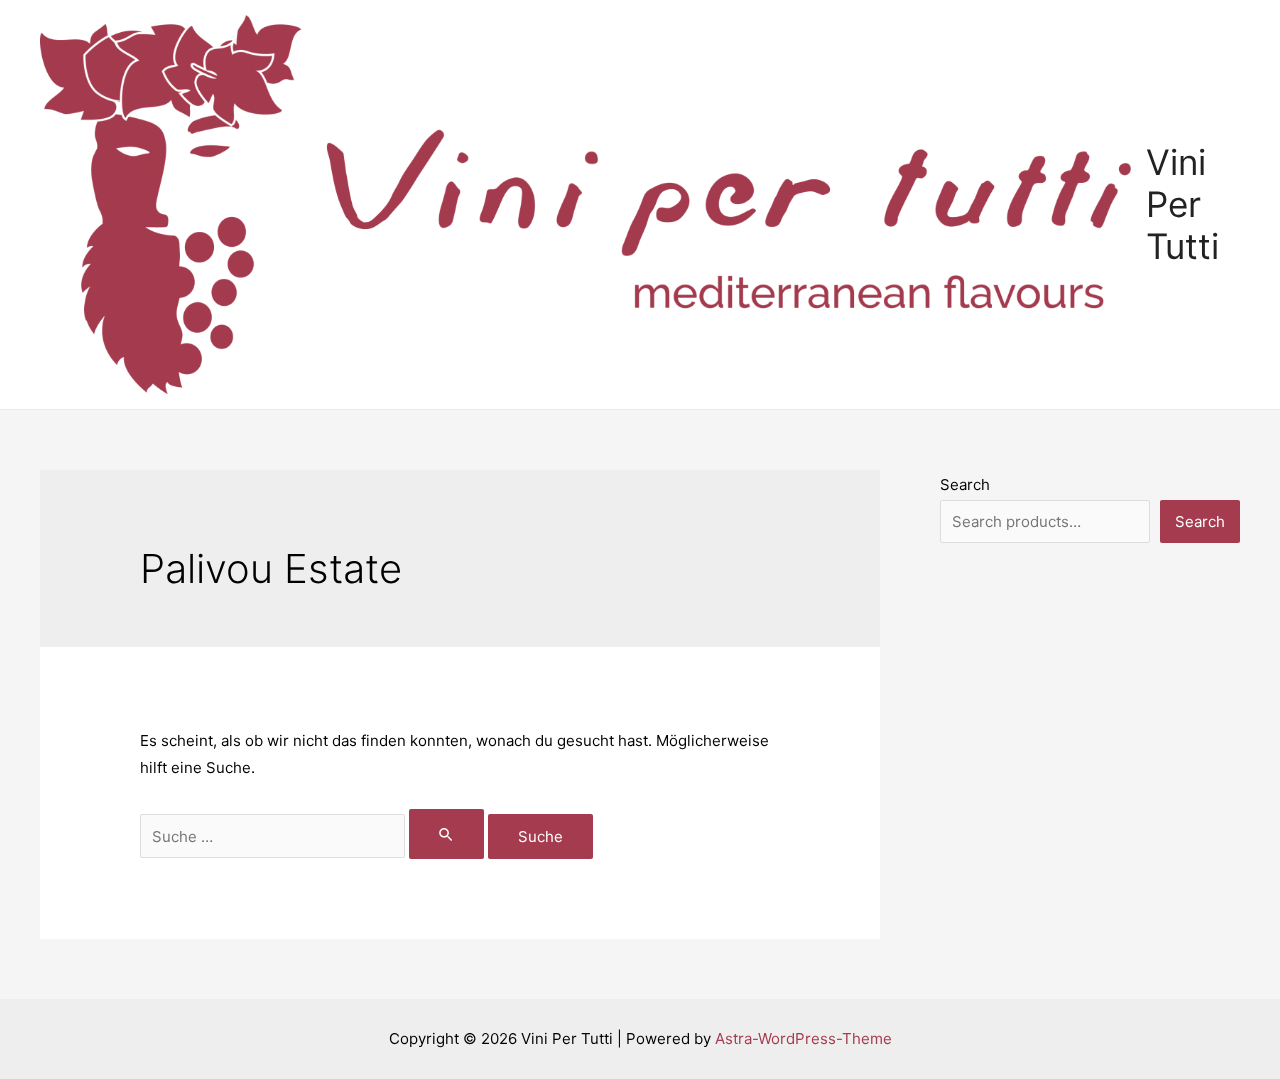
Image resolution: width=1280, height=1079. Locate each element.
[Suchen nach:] (314, 836)
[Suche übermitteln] (447, 834)
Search (965, 484)
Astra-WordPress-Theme (803, 1038)
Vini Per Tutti (1182, 204)
